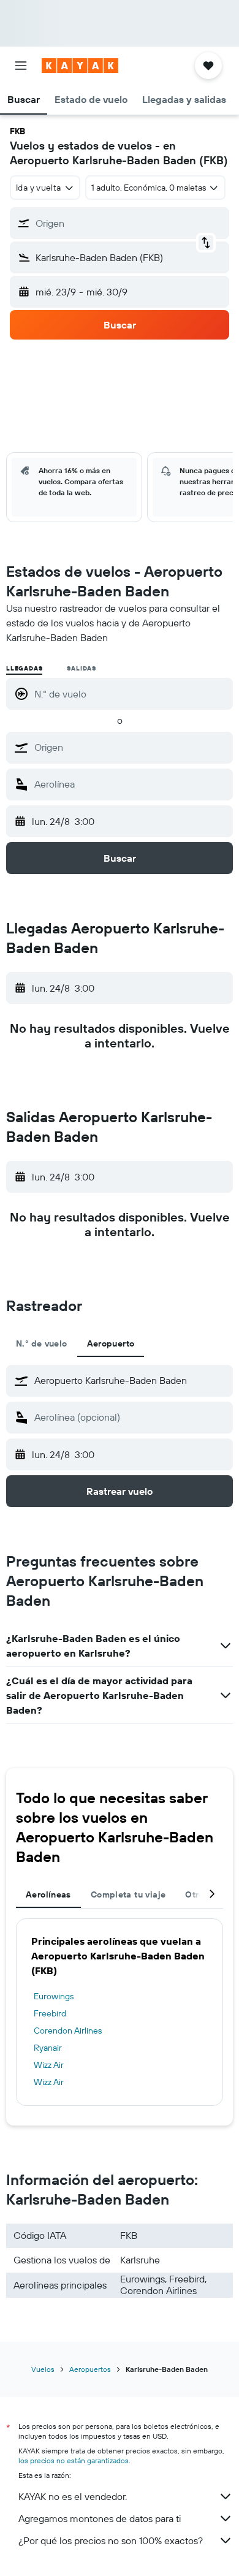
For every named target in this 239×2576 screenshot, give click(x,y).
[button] (21, 66)
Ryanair (48, 2048)
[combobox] (131, 747)
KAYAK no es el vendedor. (73, 2496)
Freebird (50, 2013)
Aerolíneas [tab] (48, 1894)
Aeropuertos (90, 2369)
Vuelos (43, 2369)
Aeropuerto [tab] (111, 1343)
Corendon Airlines (68, 2031)
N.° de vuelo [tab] (42, 1343)
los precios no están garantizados (74, 2460)
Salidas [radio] (82, 668)
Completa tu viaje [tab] (128, 1894)
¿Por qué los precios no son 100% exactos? (111, 2540)
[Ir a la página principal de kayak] (80, 66)
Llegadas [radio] (24, 668)
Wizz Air (49, 2065)
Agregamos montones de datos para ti (100, 2518)
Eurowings (54, 1996)
